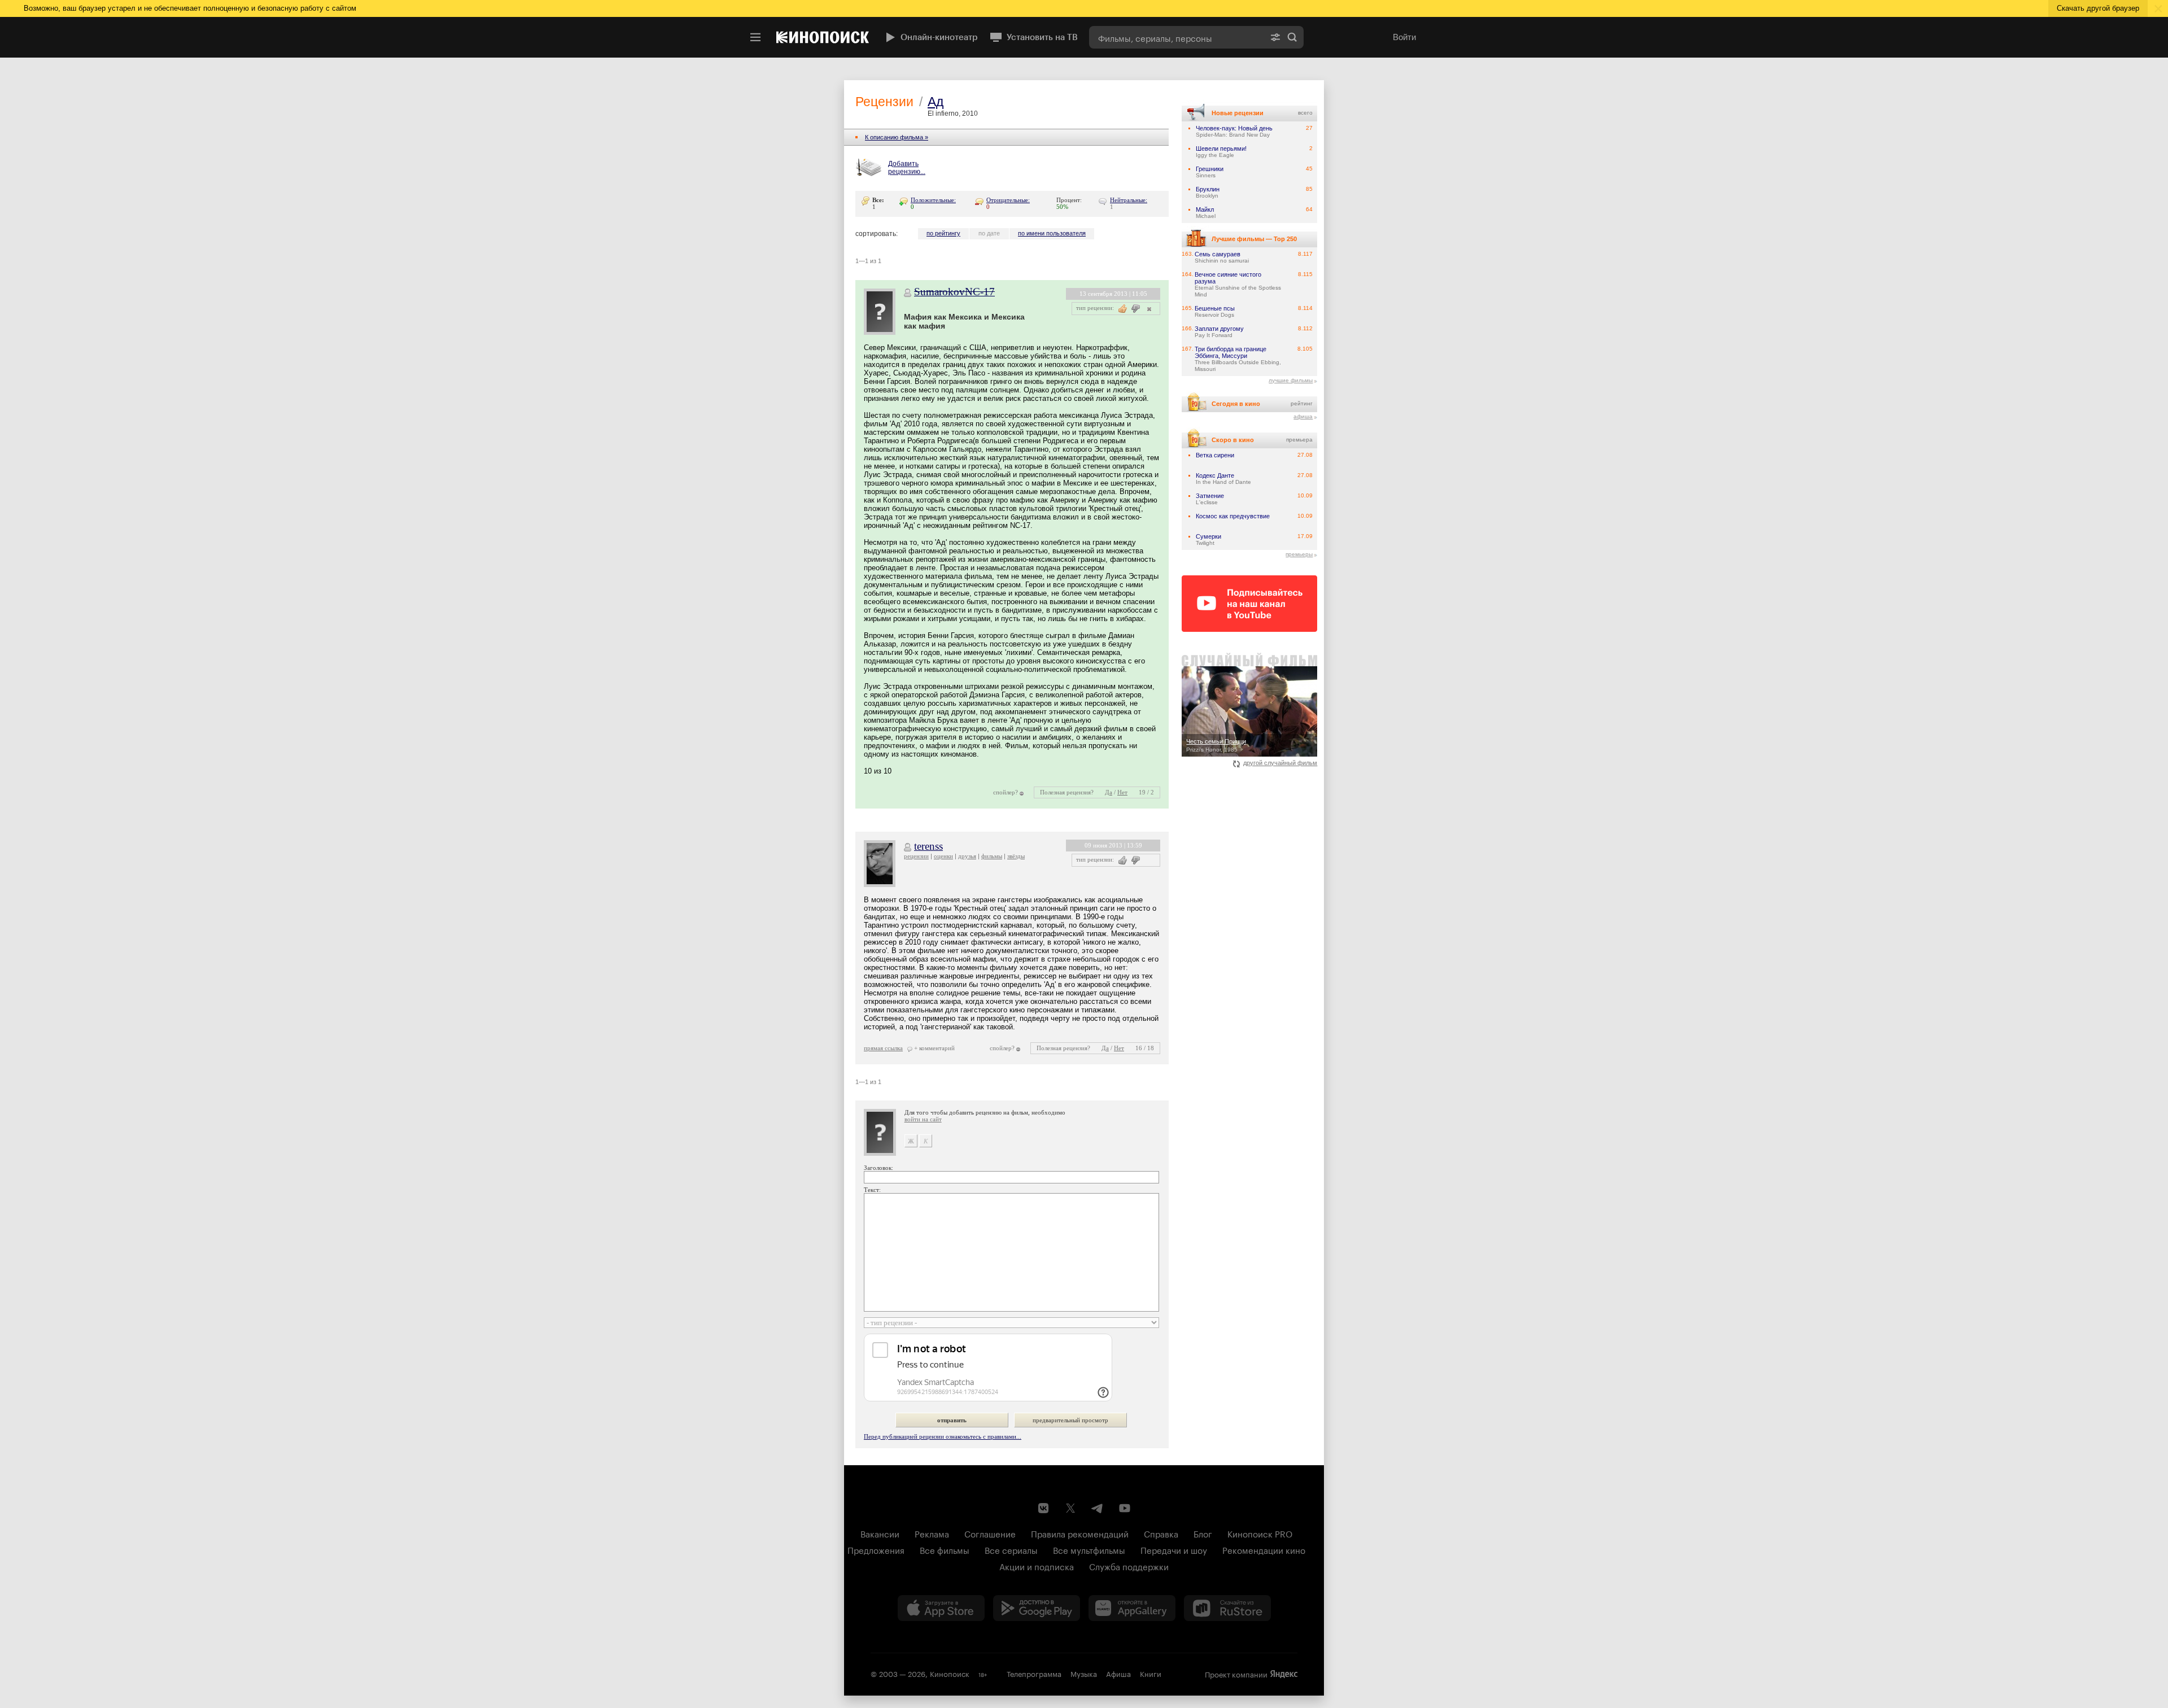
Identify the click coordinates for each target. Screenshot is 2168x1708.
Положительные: (933, 200)
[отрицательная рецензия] (1136, 309)
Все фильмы (945, 1549)
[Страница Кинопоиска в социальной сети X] (1070, 1508)
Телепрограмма (1034, 1673)
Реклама (932, 1533)
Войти (1404, 37)
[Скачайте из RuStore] (1227, 1608)
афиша (1303, 416)
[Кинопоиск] (823, 37)
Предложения (876, 1549)
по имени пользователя (1052, 233)
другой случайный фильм (1280, 763)
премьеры (1299, 554)
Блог (1203, 1533)
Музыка (1084, 1673)
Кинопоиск (950, 1673)
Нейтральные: (1129, 200)
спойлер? (1006, 792)
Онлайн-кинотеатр (939, 37)
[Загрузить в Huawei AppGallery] (1132, 1608)
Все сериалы (1011, 1549)
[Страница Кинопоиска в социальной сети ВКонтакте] (1043, 1508)
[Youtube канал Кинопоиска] (1125, 1508)
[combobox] (1177, 37)
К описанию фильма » (897, 137)
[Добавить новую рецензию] (870, 168)
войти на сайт (923, 1119)
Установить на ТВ (1042, 37)
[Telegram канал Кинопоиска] (1098, 1508)
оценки (943, 856)
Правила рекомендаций (1080, 1533)
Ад (936, 102)
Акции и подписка (1037, 1566)
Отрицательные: (1008, 200)
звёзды (1016, 856)
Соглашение (990, 1533)
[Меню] (755, 37)
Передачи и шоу (1174, 1549)
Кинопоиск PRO (1260, 1533)
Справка (1161, 1533)
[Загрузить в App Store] (941, 1608)
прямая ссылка (883, 1048)
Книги (1151, 1673)
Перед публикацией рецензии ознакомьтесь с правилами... (943, 1436)
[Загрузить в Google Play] (1037, 1608)
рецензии (916, 856)
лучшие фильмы (1291, 380)
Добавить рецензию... (907, 168)
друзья (967, 856)
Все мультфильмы (1089, 1549)
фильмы (992, 856)
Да (1109, 792)
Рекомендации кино (1264, 1549)
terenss (928, 846)
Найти (1292, 37)
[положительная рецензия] (1123, 860)
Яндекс (1284, 1674)
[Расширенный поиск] (1275, 37)
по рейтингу (943, 233)
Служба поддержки (1129, 1566)
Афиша (1118, 1673)
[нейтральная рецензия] (1148, 309)
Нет (1122, 792)
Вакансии (880, 1533)
